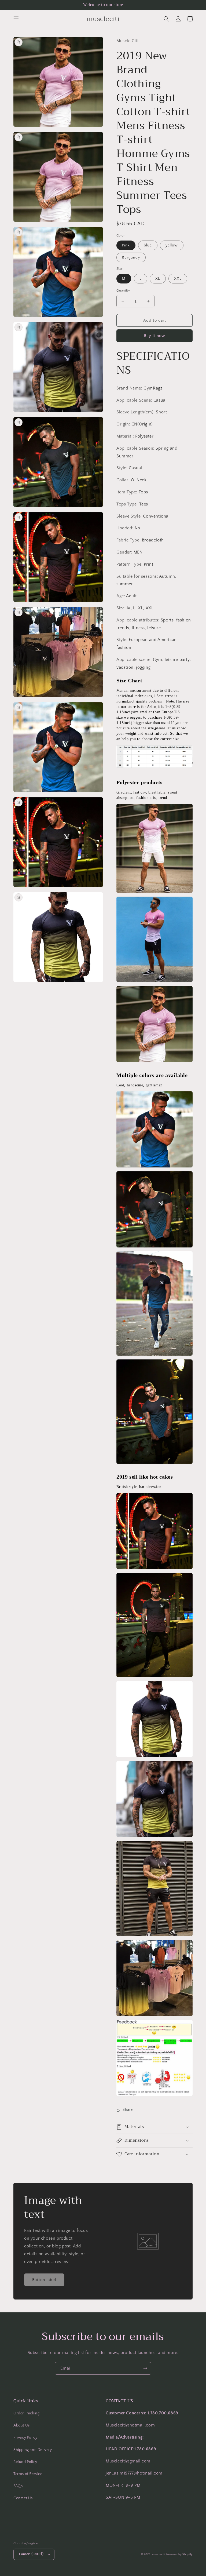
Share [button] (128, 2110)
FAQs (18, 2486)
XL (158, 279)
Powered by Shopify (179, 2554)
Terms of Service (28, 2474)
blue (148, 245)
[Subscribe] (145, 2368)
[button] (16, 19)
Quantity (123, 290)
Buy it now (154, 336)
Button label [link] (44, 2280)
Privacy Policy (25, 2437)
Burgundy (131, 257)
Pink (126, 245)
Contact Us (23, 2498)
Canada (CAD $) (31, 2554)
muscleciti (159, 2554)
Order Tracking (26, 2413)
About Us (22, 2425)
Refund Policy (25, 2462)
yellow (172, 245)
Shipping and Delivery (33, 2450)
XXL (178, 279)
